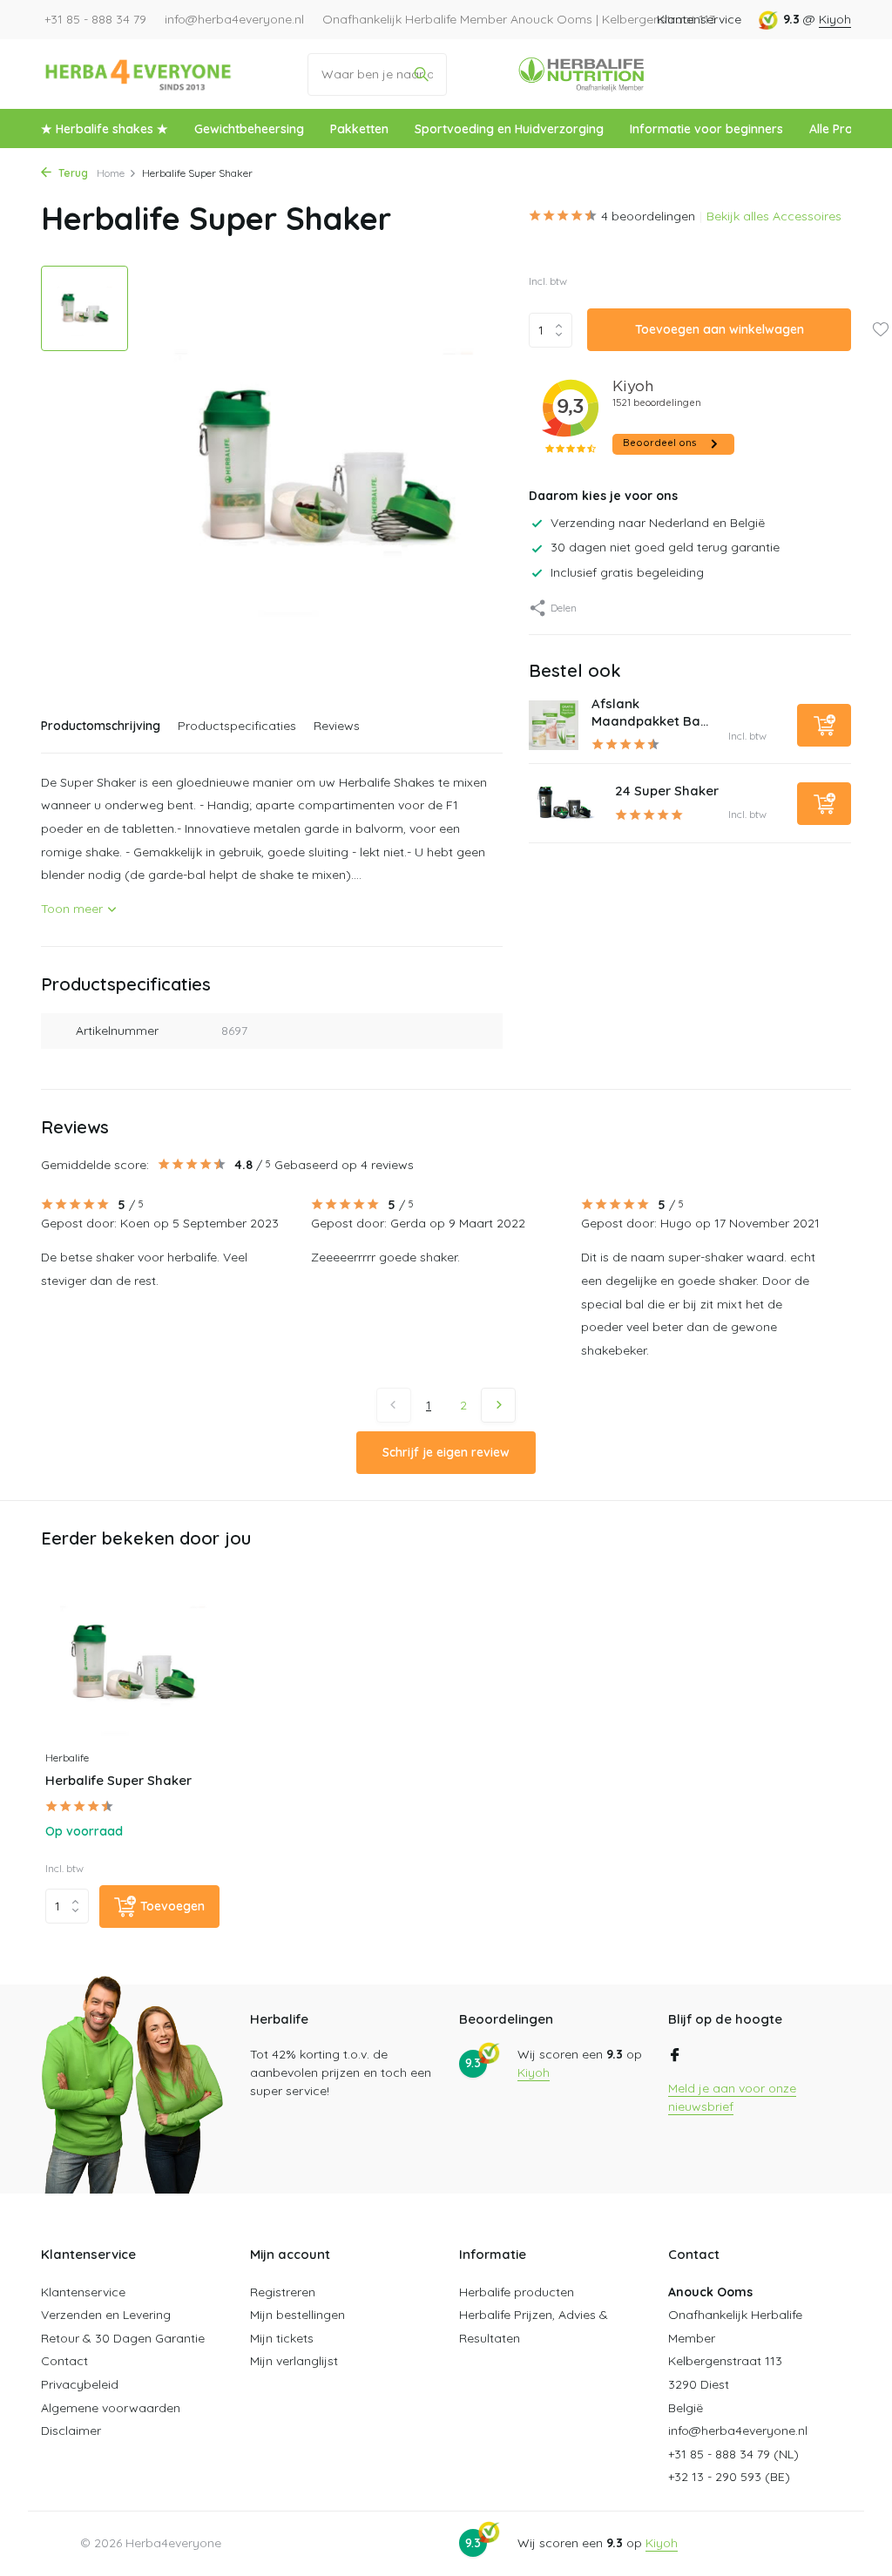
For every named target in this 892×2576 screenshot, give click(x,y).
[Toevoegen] (824, 725)
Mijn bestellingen (297, 2315)
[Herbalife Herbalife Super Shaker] (132, 1663)
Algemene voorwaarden (111, 2408)
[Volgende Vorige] (498, 1405)
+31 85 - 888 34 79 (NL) (733, 2454)
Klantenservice (699, 19)
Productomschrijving (101, 726)
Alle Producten (851, 129)
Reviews (337, 726)
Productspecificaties (237, 726)
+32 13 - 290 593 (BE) (729, 2477)
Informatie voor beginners (706, 129)
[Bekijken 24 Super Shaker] (565, 803)
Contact (64, 2361)
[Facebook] (675, 2056)
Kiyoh (835, 19)
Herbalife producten (517, 2292)
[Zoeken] (421, 74)
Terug (72, 173)
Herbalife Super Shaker (118, 1780)
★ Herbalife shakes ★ (105, 129)
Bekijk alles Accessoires (774, 216)
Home (111, 173)
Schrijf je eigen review (446, 1452)
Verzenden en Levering (106, 2315)
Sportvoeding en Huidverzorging (509, 129)
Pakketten (359, 129)
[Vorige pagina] (394, 1405)
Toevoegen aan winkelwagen (720, 329)
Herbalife (67, 1758)
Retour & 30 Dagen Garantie (123, 2338)
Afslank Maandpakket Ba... (650, 712)
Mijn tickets (282, 2338)
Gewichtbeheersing (249, 129)
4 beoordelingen (648, 216)
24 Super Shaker (667, 791)
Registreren (283, 2292)
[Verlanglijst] (880, 331)
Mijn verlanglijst (294, 2361)
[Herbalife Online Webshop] (139, 74)
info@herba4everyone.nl (738, 2431)
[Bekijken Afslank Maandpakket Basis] (554, 725)
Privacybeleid (80, 2384)
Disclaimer (71, 2431)
